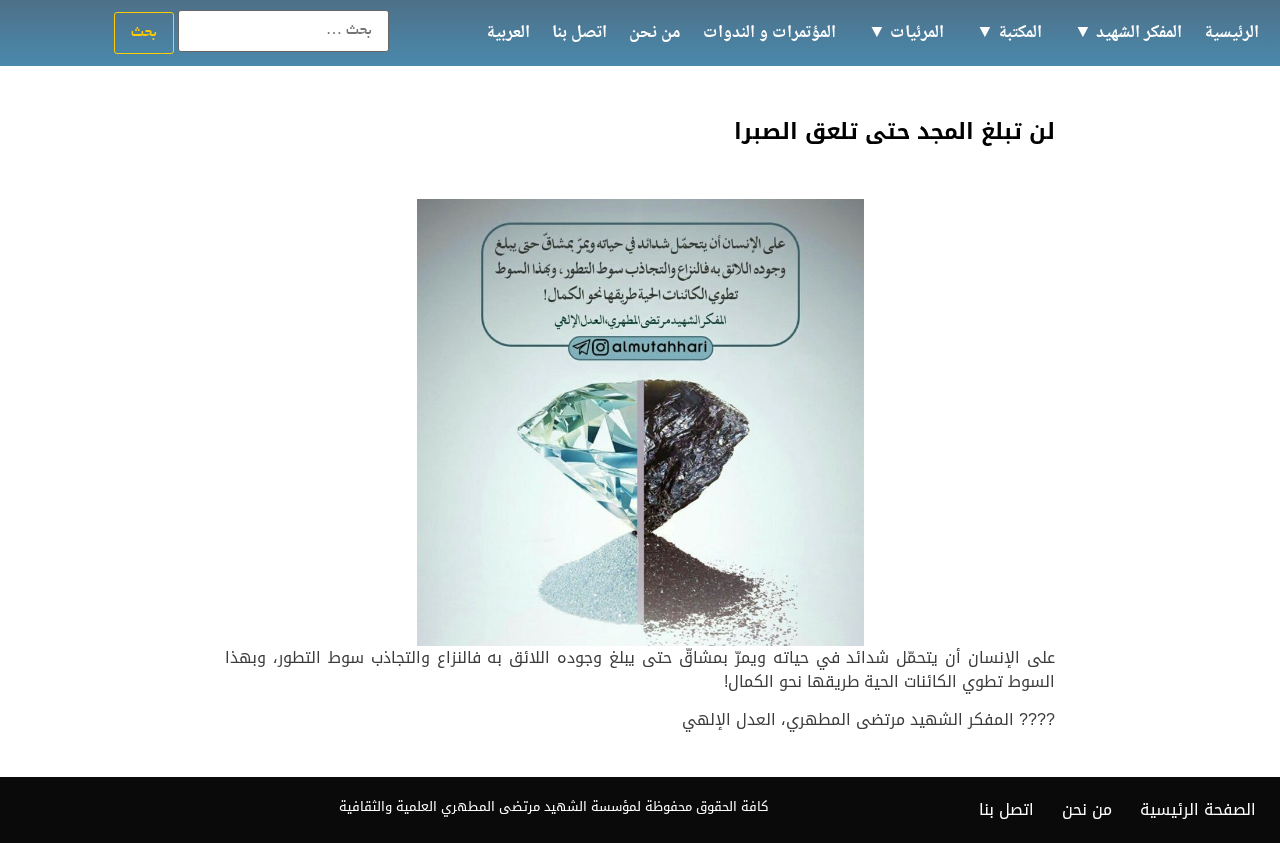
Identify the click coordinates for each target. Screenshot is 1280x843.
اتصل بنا (579, 33)
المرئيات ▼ (906, 33)
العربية (508, 33)
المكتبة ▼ (1009, 33)
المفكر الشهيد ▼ (1128, 33)
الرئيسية (1231, 33)
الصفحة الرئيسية (1198, 809)
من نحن (655, 33)
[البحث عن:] (283, 31)
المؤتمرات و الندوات (769, 33)
